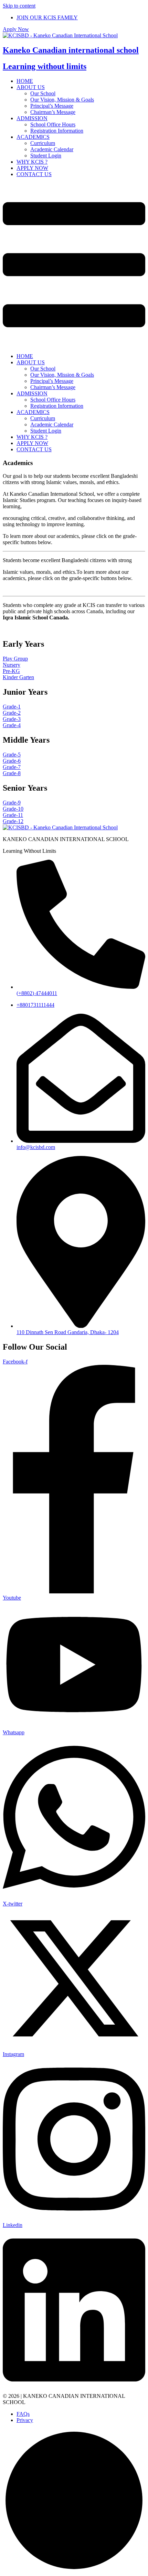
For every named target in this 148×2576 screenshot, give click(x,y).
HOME (25, 81)
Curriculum (43, 143)
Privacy (25, 2420)
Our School (43, 93)
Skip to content (19, 6)
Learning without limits (45, 66)
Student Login (46, 156)
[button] (74, 344)
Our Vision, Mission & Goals (62, 100)
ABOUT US (31, 87)
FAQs (23, 2414)
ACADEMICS (33, 137)
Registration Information (57, 131)
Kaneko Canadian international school (71, 50)
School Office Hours (53, 124)
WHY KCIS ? (32, 162)
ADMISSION (32, 118)
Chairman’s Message (53, 112)
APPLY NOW (32, 168)
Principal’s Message (52, 106)
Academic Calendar (52, 149)
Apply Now (16, 29)
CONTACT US (34, 174)
